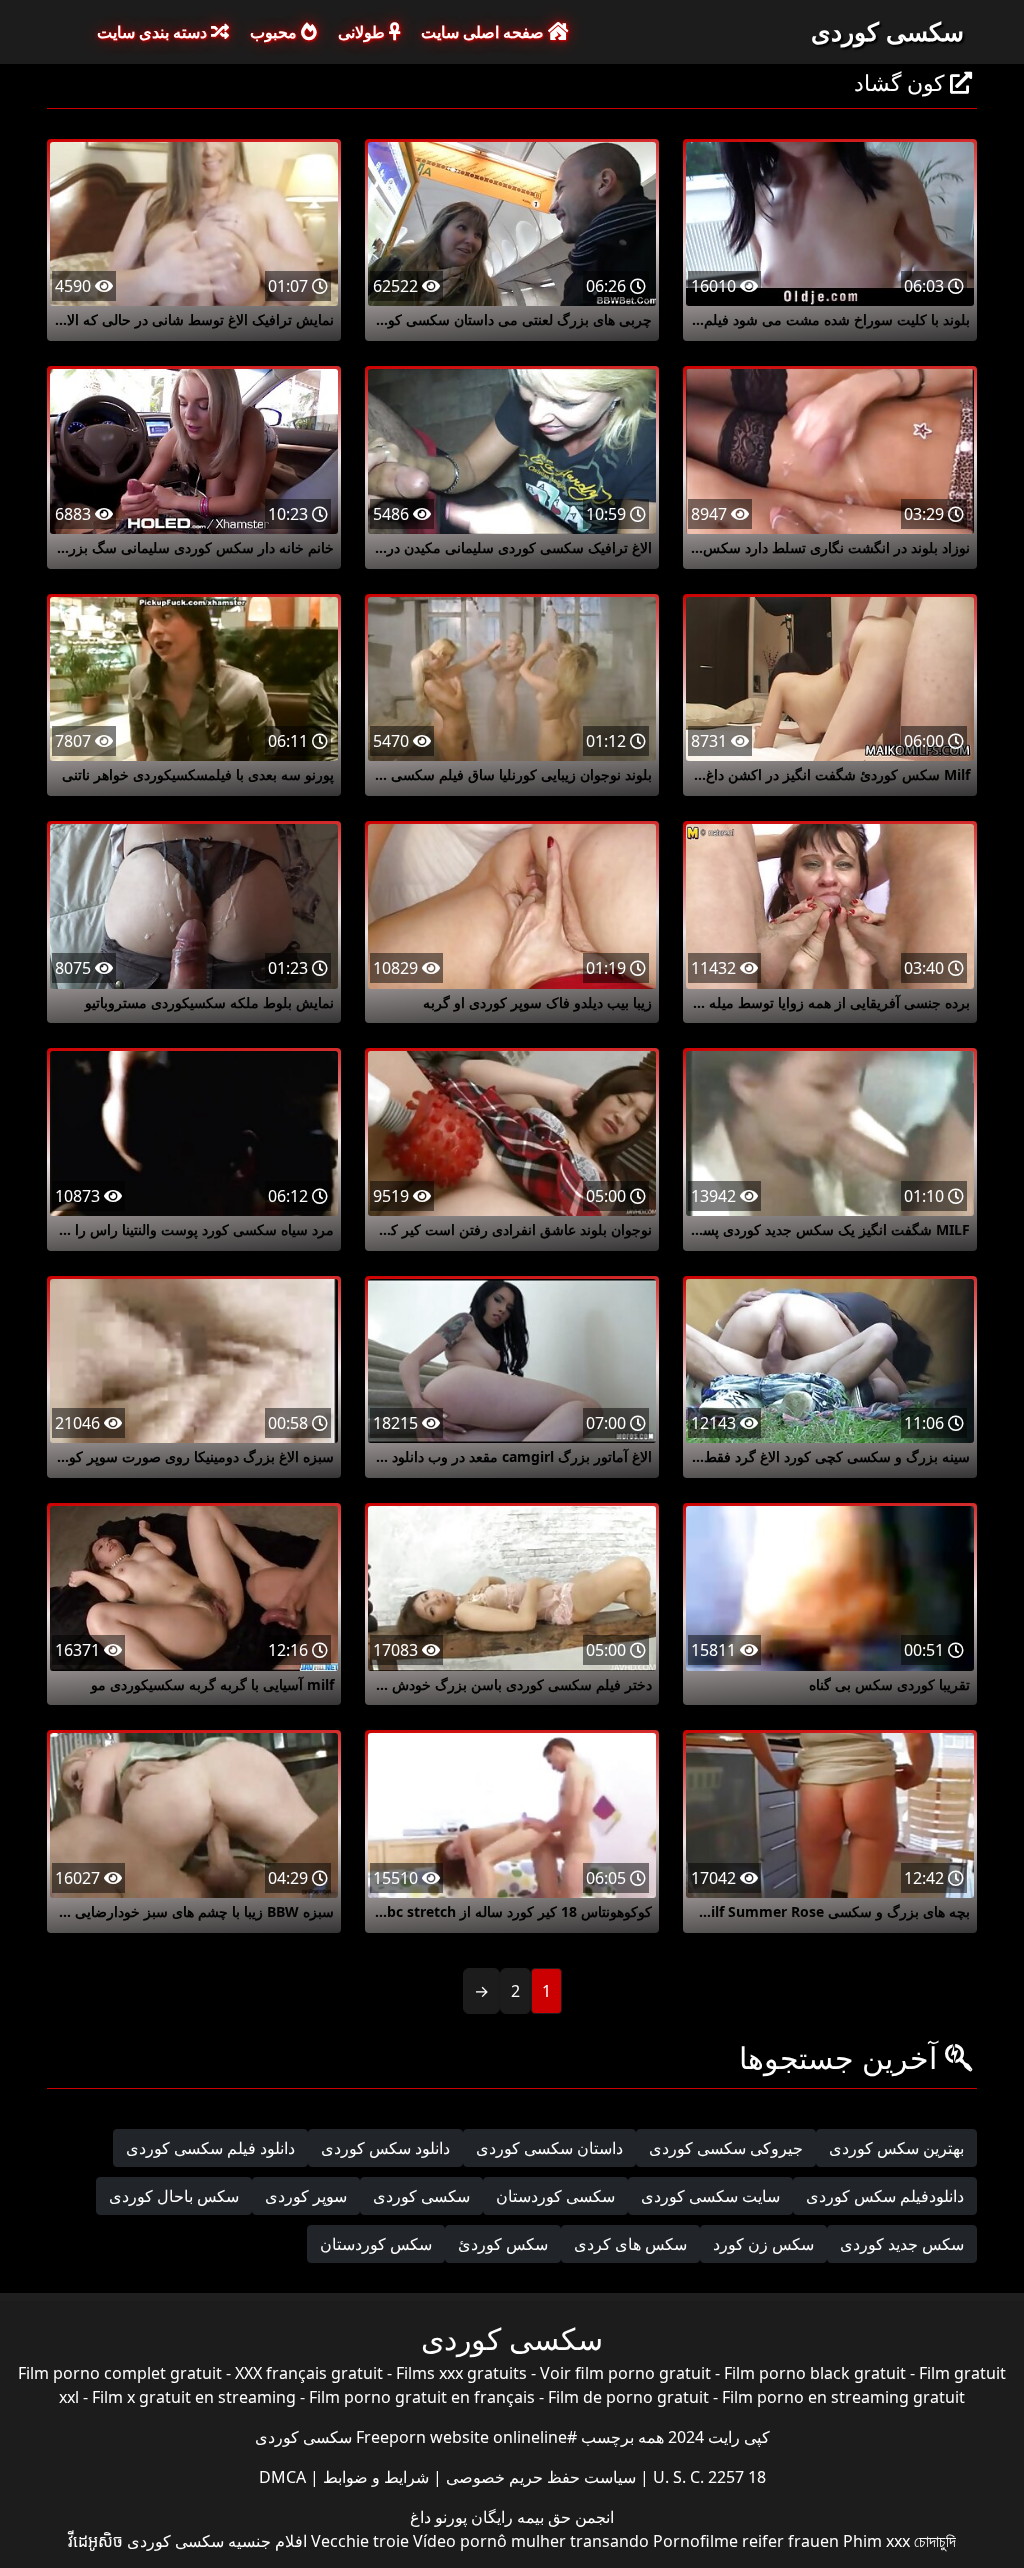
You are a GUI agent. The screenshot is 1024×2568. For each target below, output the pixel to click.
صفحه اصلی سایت (484, 32)
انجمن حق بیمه (563, 2517)
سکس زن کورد (763, 2244)
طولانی (363, 32)
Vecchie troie (360, 2541)
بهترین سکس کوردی (896, 2148)
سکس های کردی (630, 2244)
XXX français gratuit (309, 2373)
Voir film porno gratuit (625, 2373)
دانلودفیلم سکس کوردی (885, 2196)
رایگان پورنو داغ (461, 2517)
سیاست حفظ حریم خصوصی (539, 2477)
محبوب (275, 32)
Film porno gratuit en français (422, 2397)
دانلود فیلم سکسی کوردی (210, 2148)
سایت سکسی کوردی (710, 2196)
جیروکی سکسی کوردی (726, 2148)
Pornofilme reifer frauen (746, 2541)
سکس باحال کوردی (174, 2196)
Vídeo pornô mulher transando (531, 2541)
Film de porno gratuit (628, 2397)
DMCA (282, 2477)
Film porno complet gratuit (120, 2373)
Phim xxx (876, 2541)
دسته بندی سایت (154, 32)
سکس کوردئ (503, 2244)
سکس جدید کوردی (902, 2244)
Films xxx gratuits (461, 2373)
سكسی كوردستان (555, 2196)
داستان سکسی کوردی (549, 2148)
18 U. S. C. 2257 (707, 2477)
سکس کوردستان (376, 2244)
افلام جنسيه (267, 2541)
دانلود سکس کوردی (385, 2148)
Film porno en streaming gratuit (843, 2397)
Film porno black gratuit (815, 2373)
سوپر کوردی (306, 2196)
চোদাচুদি (935, 2541)
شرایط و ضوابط (374, 2477)
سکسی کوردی (887, 31)
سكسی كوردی (421, 2196)
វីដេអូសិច (95, 2541)
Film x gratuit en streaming (194, 2397)
